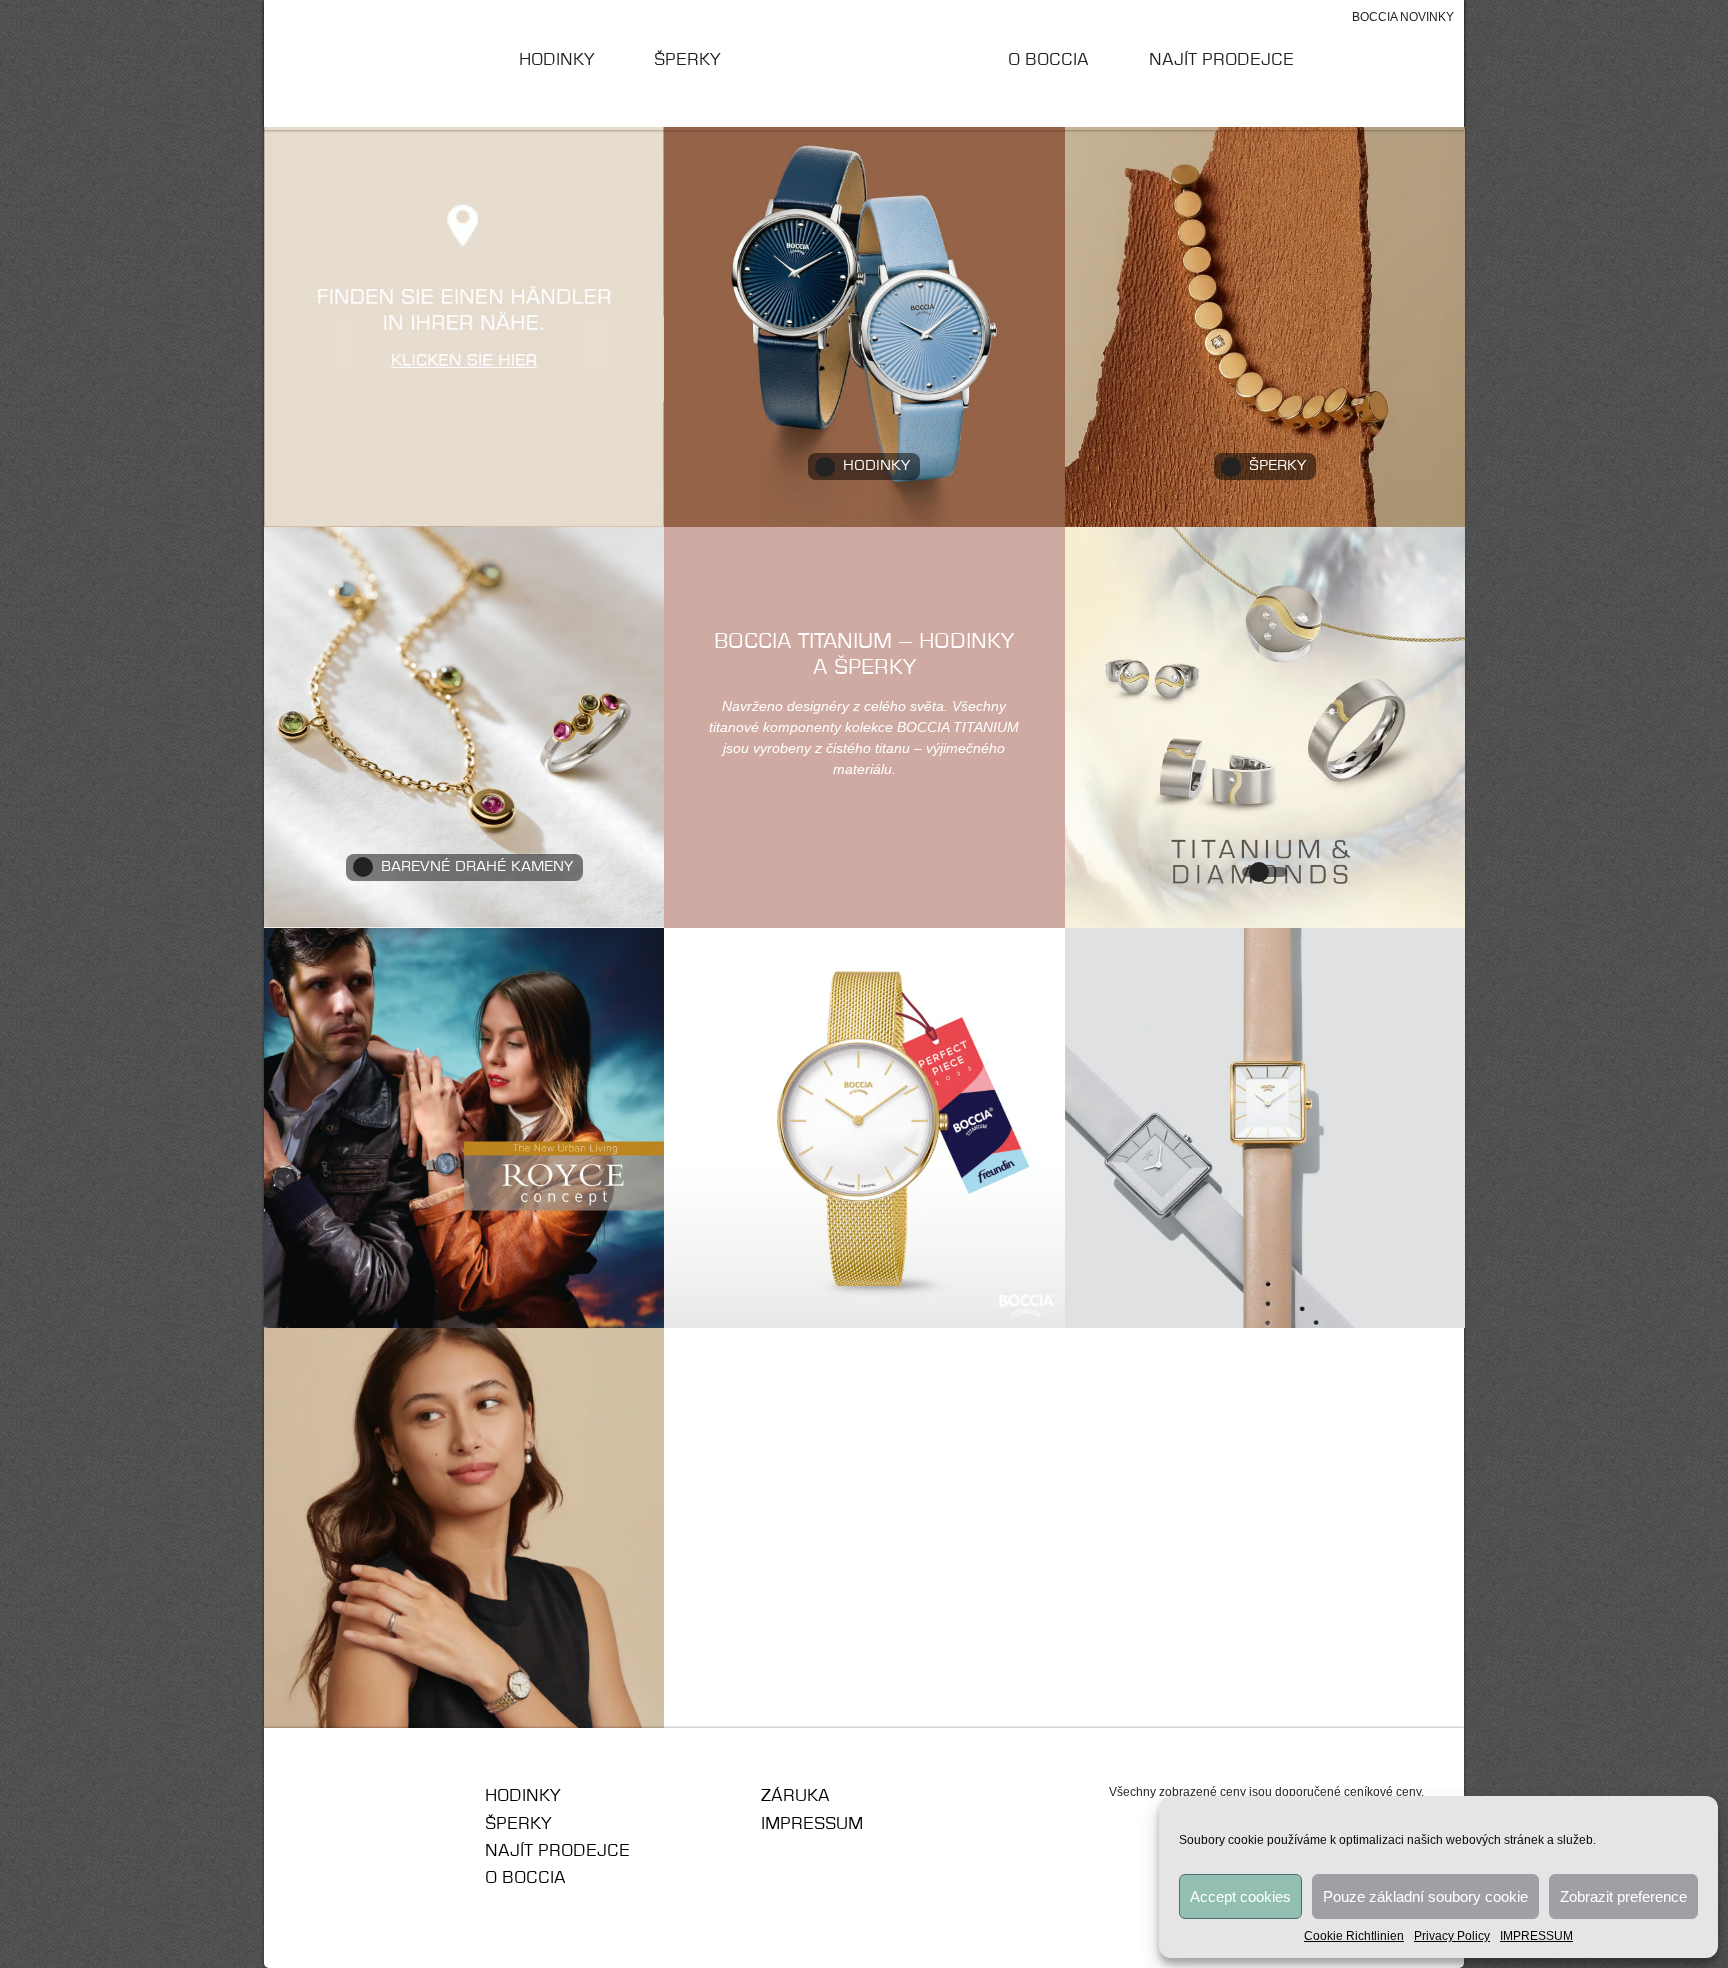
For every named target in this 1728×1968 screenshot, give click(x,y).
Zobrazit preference (1623, 1896)
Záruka (795, 1796)
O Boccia (1048, 60)
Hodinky (556, 60)
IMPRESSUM (1536, 1936)
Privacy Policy (1452, 1936)
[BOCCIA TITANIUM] (864, 64)
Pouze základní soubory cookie (1425, 1896)
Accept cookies (1240, 1896)
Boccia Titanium (378, 1803)
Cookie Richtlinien (1354, 1936)
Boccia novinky (1403, 17)
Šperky (687, 60)
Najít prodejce (1221, 60)
